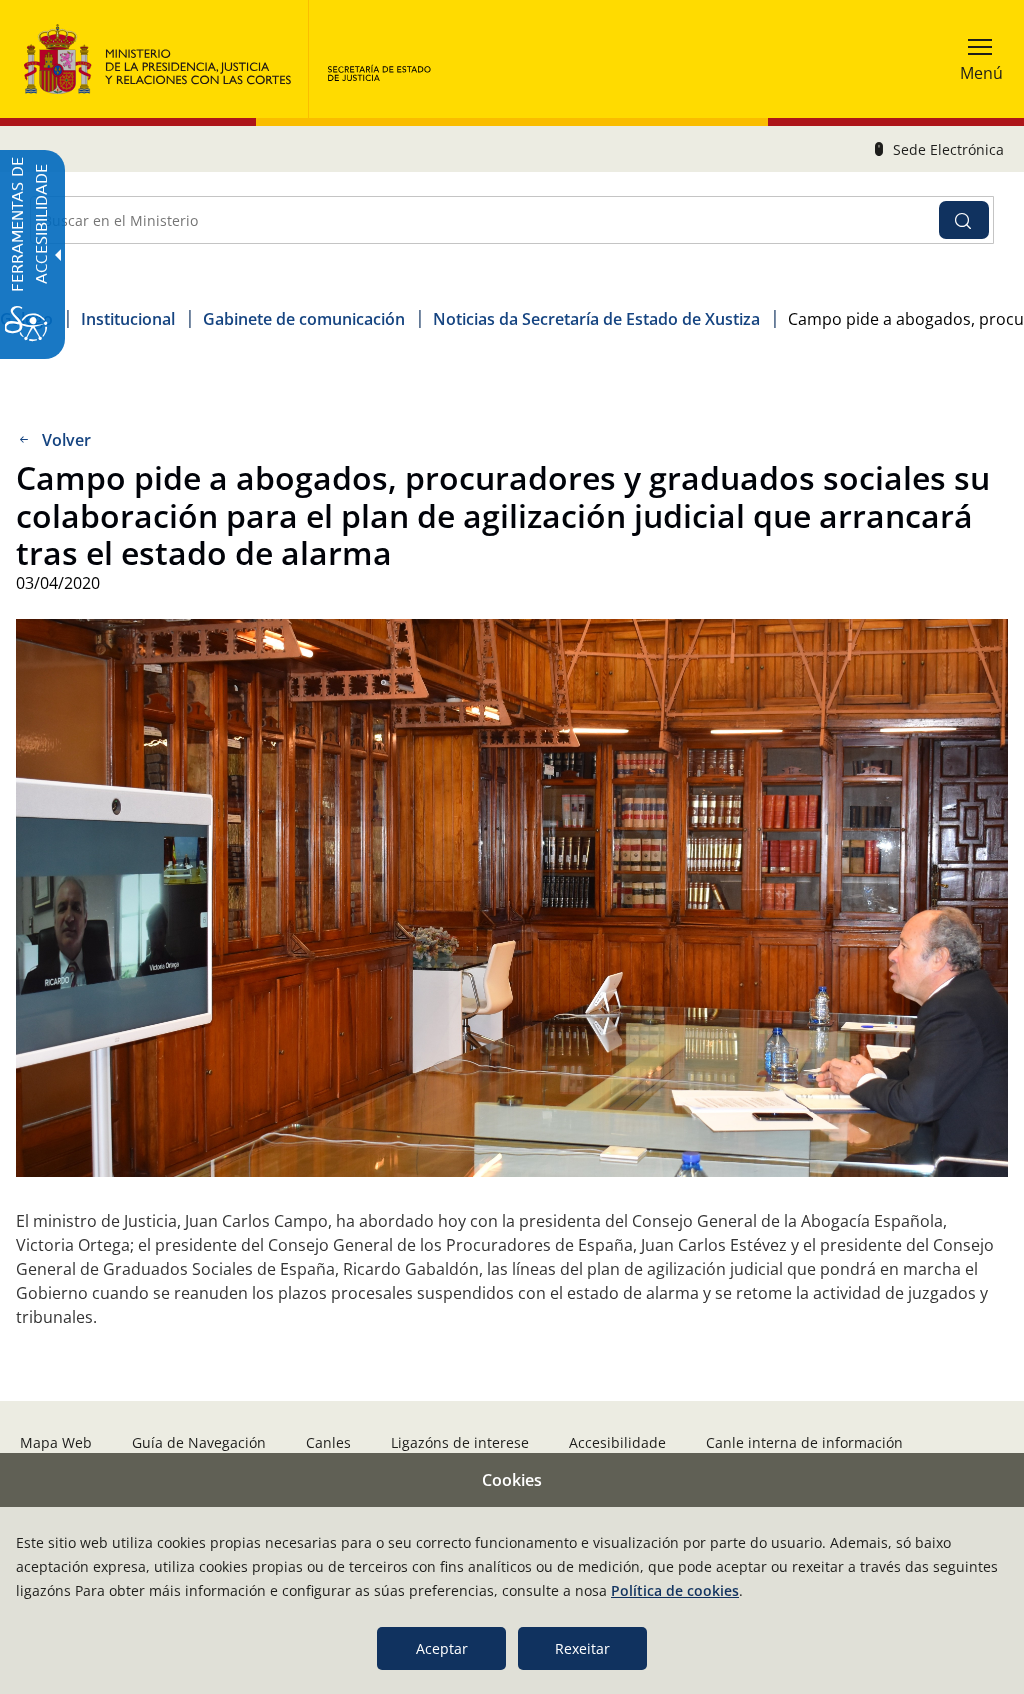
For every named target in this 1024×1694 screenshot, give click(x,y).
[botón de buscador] (964, 220)
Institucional (128, 319)
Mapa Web (56, 1442)
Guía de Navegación (199, 1442)
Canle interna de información (804, 1442)
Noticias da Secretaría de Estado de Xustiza (596, 319)
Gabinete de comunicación (304, 319)
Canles (328, 1442)
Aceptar (442, 1648)
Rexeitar (582, 1648)
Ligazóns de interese (460, 1442)
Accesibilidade (617, 1442)
